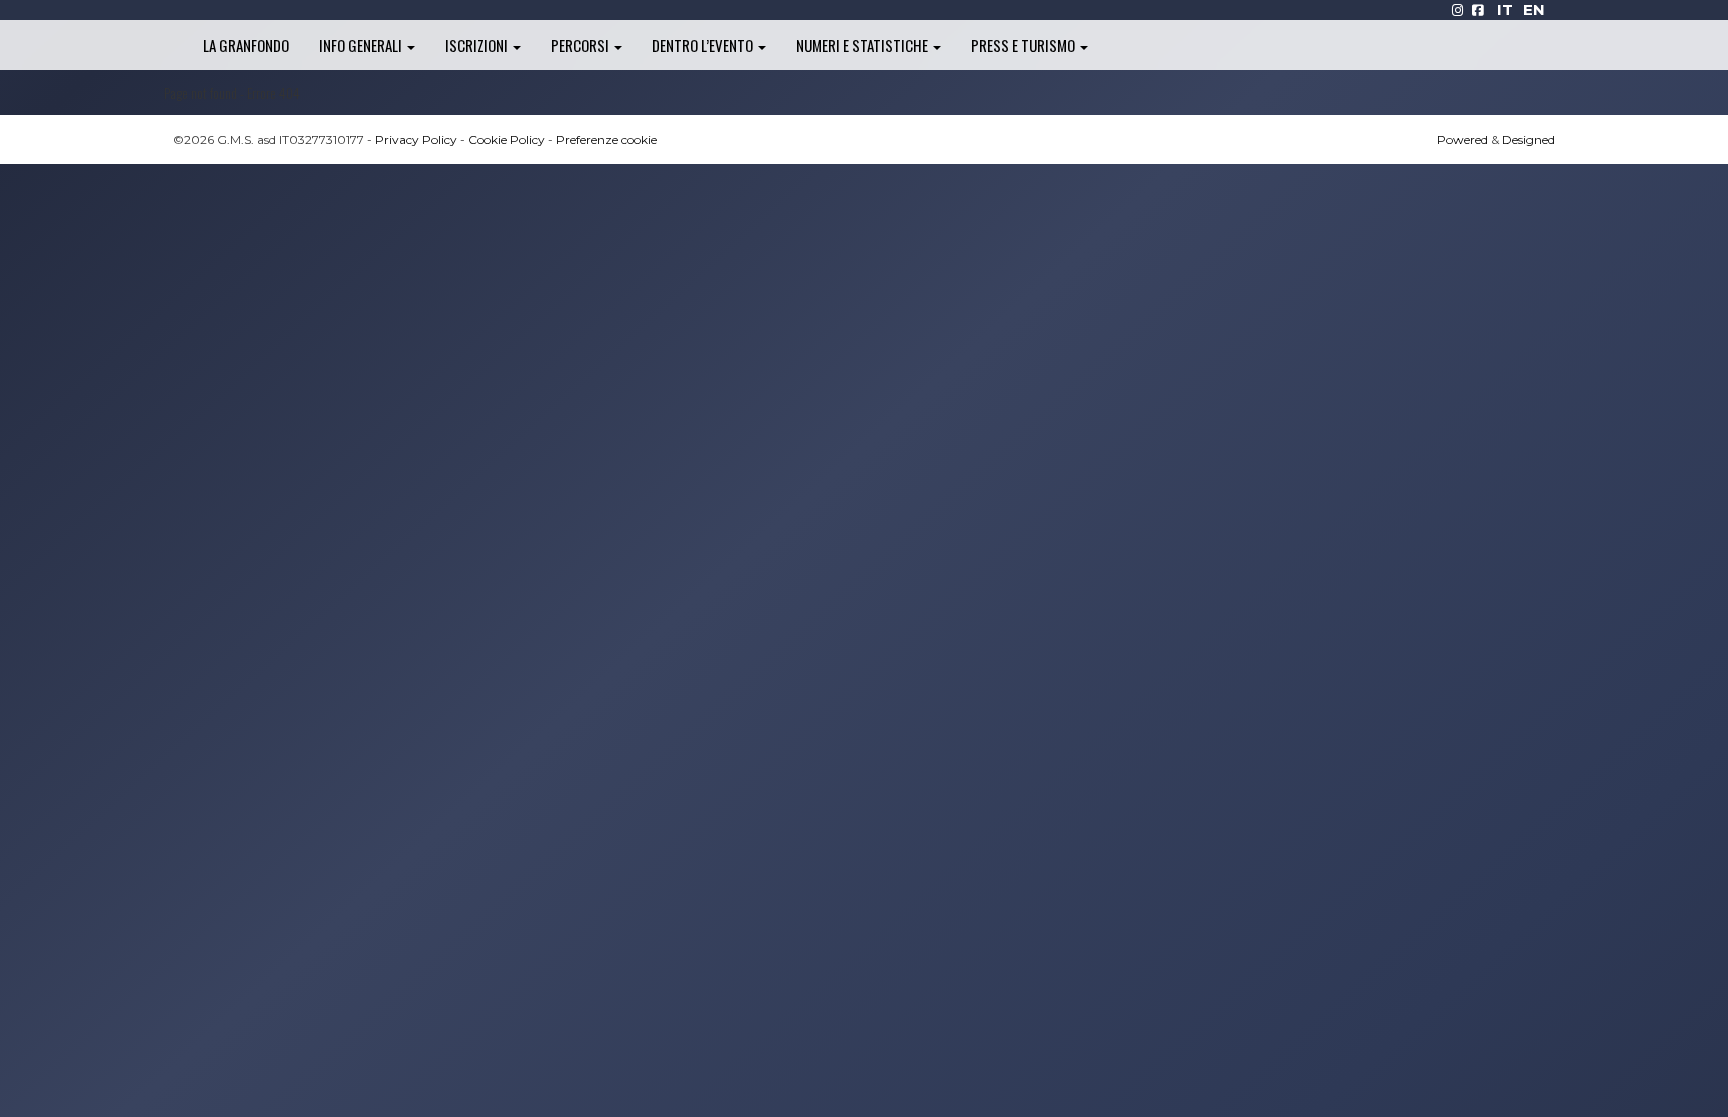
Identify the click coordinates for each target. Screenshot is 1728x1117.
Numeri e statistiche (863, 45)
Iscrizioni (478, 45)
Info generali (362, 45)
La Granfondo (246, 45)
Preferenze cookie (606, 139)
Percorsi (581, 45)
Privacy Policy (416, 139)
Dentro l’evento (704, 45)
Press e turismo (1024, 45)
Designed (1528, 139)
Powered (1462, 139)
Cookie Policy (506, 139)
